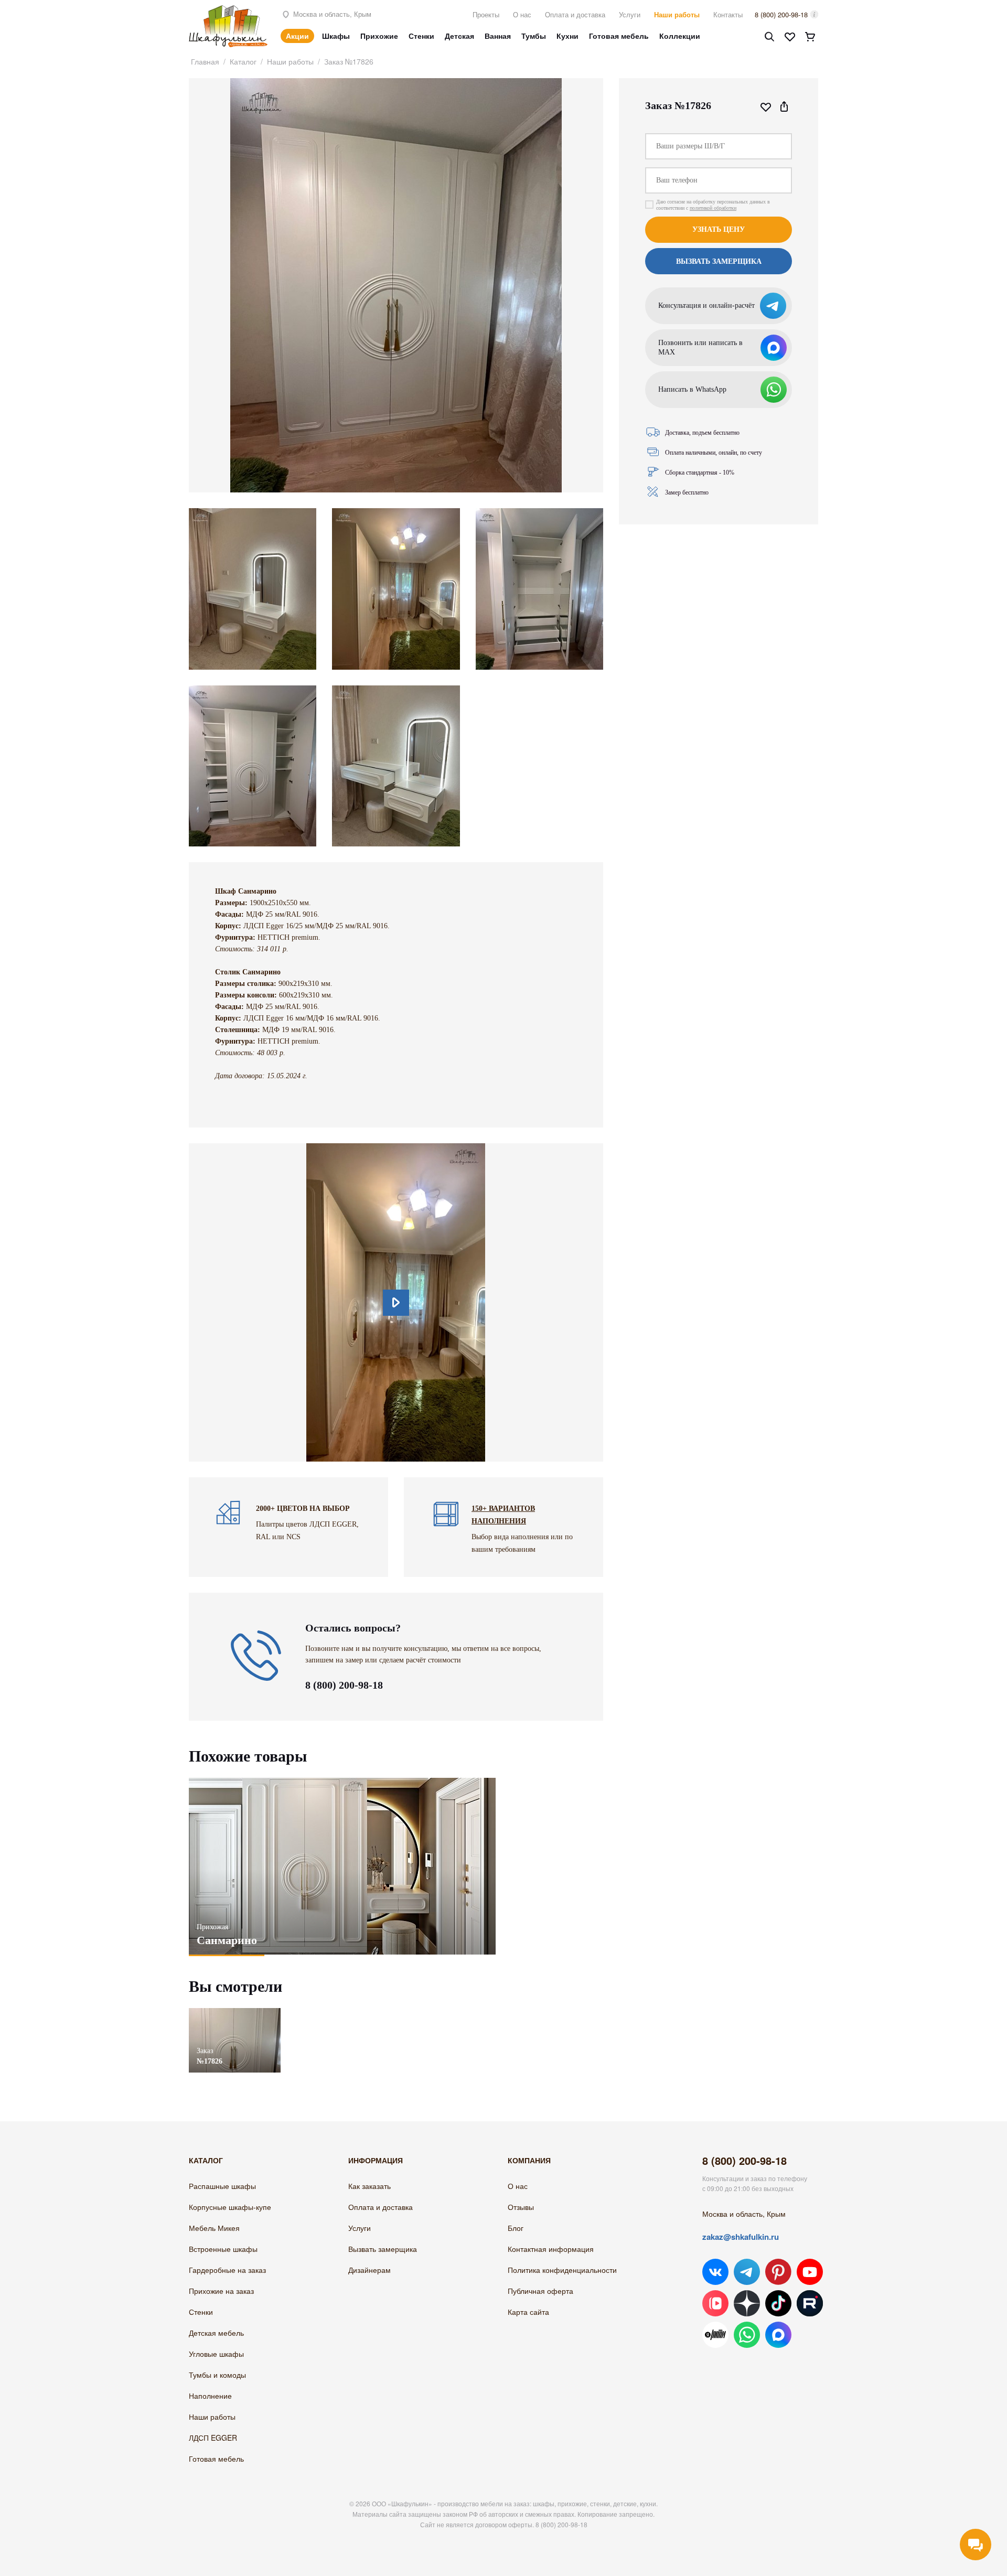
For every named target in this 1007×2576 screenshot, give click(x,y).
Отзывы (521, 2207)
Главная (205, 61)
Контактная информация (551, 2249)
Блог (516, 2228)
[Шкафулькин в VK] (715, 2272)
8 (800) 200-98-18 (781, 14)
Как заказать (369, 2186)
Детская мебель (216, 2333)
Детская (459, 36)
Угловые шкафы (216, 2354)
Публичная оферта (540, 2291)
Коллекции (680, 36)
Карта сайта (528, 2312)
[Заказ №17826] (235, 2013)
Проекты (486, 14)
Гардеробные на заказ (227, 2270)
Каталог (243, 61)
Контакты (728, 14)
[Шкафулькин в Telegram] (747, 2272)
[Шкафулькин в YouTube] (810, 2272)
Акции (297, 36)
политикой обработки (713, 208)
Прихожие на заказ (221, 2291)
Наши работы (677, 14)
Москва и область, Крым (331, 14)
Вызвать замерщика (383, 2249)
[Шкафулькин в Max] (778, 2335)
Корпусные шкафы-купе (230, 2207)
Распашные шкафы (222, 2186)
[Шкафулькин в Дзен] (747, 2303)
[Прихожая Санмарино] (342, 1866)
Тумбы (534, 36)
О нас (522, 14)
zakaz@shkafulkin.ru (741, 2237)
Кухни (567, 36)
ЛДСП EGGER (213, 2438)
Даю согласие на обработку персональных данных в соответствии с (713, 205)
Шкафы (336, 36)
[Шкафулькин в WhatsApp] (747, 2335)
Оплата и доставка (575, 14)
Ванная (498, 36)
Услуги (630, 14)
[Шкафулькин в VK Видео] (715, 2303)
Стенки (421, 36)
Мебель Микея (214, 2228)
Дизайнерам (369, 2270)
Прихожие (379, 36)
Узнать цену (719, 229)
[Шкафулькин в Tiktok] (778, 2303)
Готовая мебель (619, 36)
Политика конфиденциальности (562, 2270)
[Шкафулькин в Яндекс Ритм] (715, 2335)
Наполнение (210, 2396)
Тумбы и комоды (217, 2375)
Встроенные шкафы (223, 2249)
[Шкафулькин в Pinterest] (778, 2272)
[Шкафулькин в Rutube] (810, 2303)
